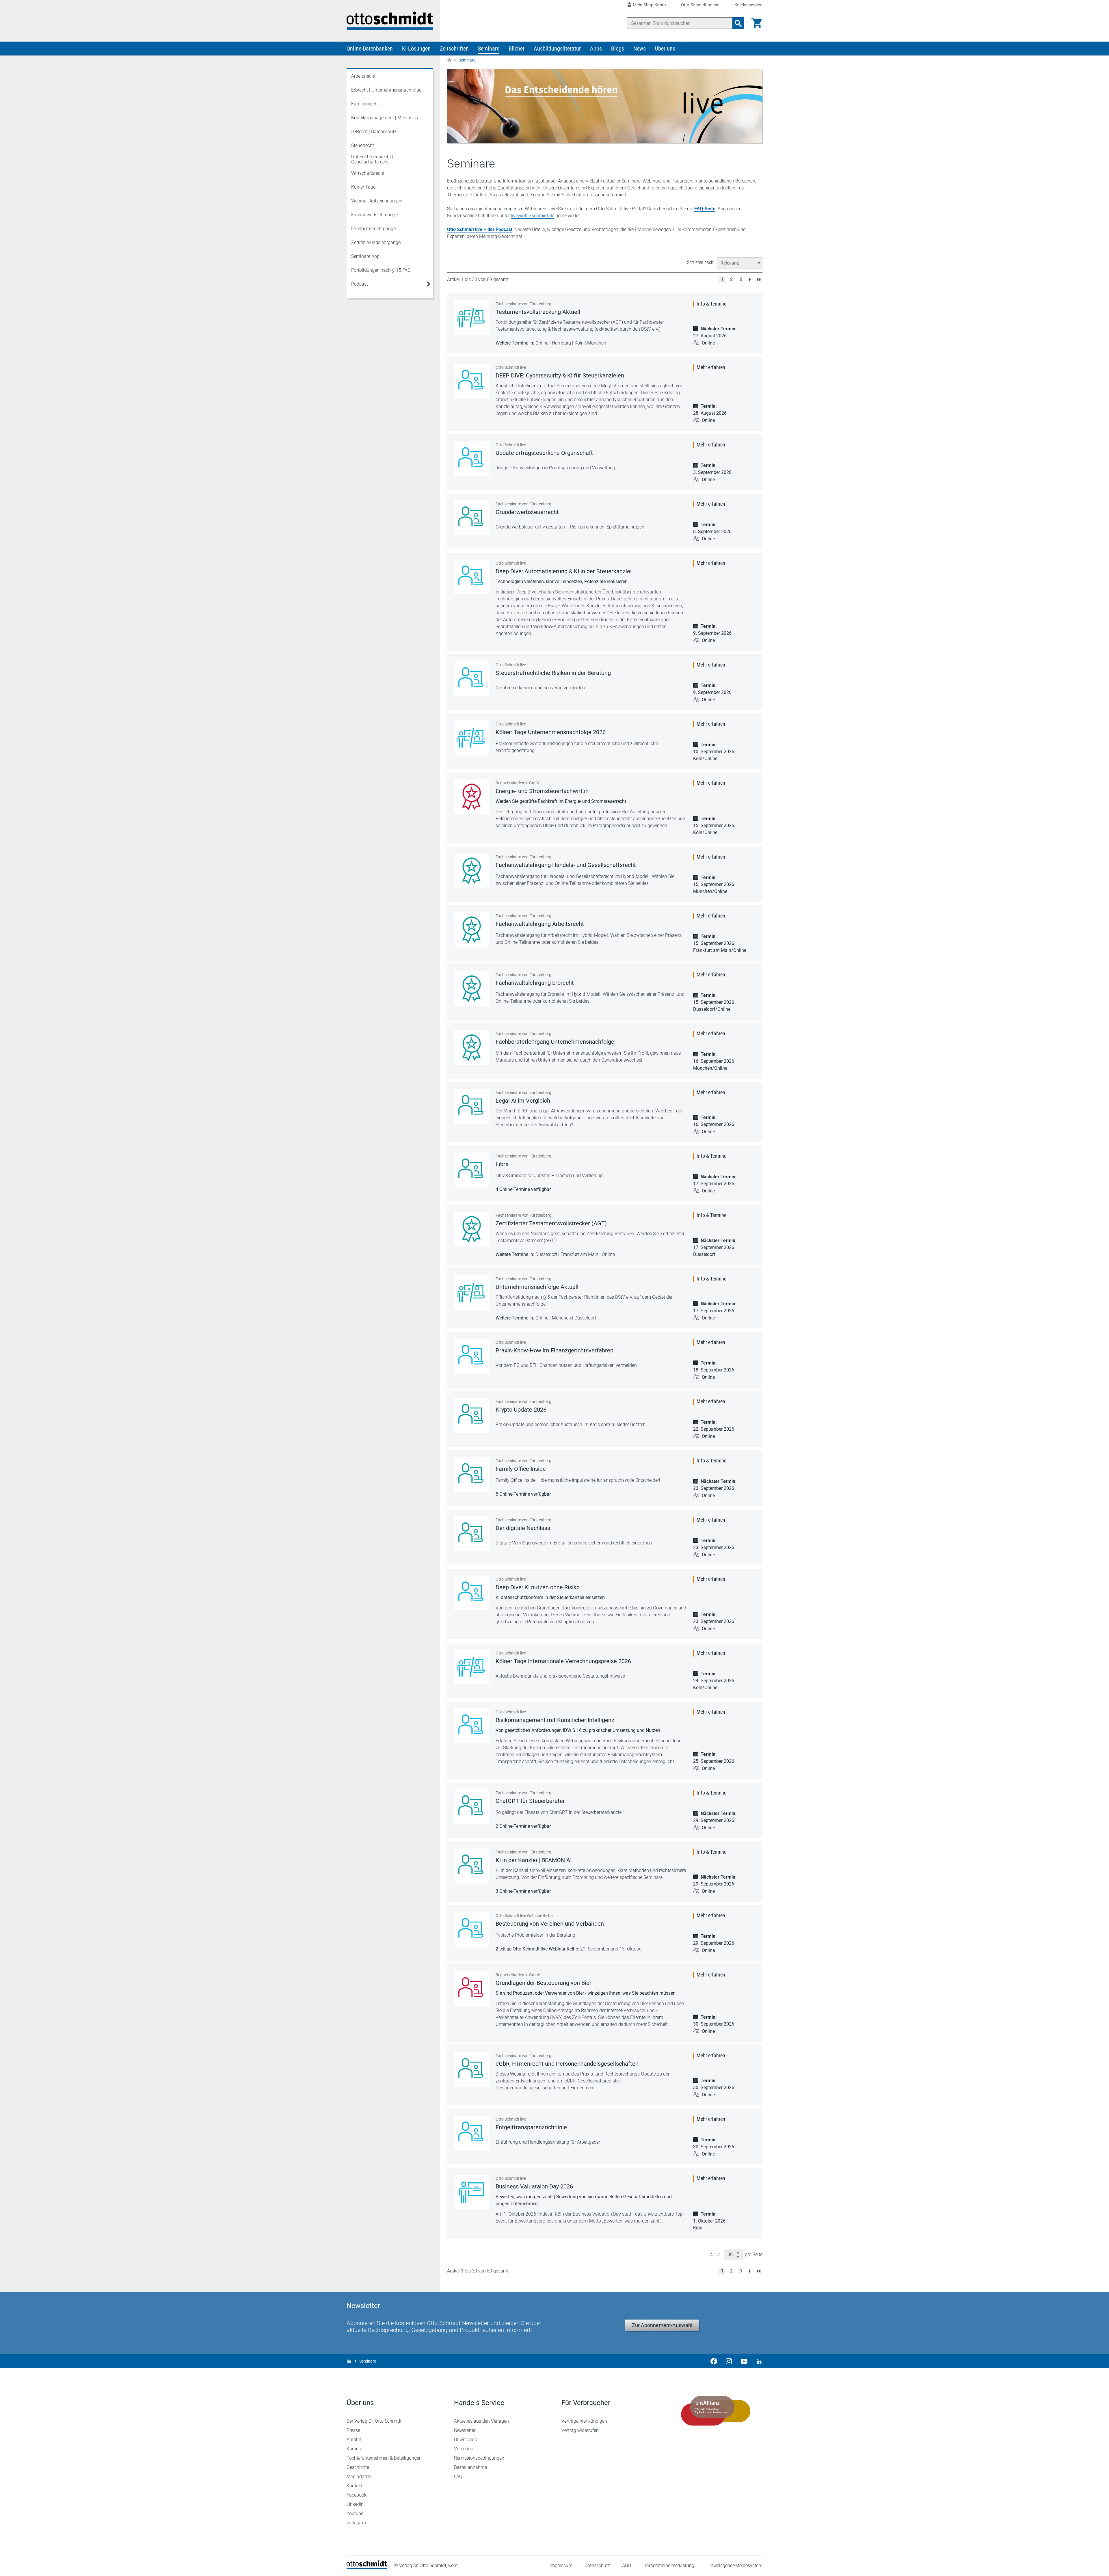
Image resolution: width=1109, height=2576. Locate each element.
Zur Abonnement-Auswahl (662, 2325)
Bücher (517, 49)
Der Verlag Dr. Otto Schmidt (374, 2421)
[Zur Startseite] (449, 60)
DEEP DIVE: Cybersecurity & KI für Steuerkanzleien (560, 375)
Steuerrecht (363, 145)
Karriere (354, 2449)
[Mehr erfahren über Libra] (471, 1170)
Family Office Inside (521, 1469)
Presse (353, 2430)
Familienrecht (365, 104)
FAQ (458, 2477)
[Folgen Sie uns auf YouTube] (744, 2361)
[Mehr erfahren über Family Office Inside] (471, 1475)
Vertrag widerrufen (580, 2430)
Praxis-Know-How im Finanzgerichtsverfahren (554, 1350)
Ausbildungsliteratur (557, 49)
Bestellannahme (470, 2467)
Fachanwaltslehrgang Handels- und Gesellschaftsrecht (566, 865)
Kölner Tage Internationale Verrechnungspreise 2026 (563, 1661)
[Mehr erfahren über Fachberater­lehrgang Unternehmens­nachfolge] (471, 1047)
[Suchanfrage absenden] (738, 23)
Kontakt (355, 2486)
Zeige (715, 2254)
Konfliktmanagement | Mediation (385, 118)
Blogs (618, 49)
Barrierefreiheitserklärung (669, 2565)
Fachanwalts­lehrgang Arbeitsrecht (540, 924)
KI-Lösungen (416, 49)
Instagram (357, 2523)
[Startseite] (367, 2567)
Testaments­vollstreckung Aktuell (538, 312)
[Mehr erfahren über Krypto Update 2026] (471, 1415)
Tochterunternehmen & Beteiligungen (384, 2458)
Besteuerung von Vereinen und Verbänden (550, 1924)
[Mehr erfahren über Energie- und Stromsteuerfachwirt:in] (471, 797)
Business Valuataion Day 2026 (534, 2186)
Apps (596, 49)
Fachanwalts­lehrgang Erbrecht (535, 983)
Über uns (665, 49)
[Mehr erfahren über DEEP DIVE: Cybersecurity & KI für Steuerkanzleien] (471, 381)
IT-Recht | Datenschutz (374, 132)
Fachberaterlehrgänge (373, 229)
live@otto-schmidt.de (533, 216)
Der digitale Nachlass (523, 1528)
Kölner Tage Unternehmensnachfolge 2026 (551, 732)
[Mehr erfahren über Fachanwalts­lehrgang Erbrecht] (471, 989)
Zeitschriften (454, 49)
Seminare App (365, 256)
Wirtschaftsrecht (368, 173)
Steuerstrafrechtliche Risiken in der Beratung (553, 673)
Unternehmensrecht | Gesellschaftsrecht (372, 159)
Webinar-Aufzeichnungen (377, 201)
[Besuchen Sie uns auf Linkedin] (757, 2361)
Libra (502, 1164)
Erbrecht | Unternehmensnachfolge (386, 90)
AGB (627, 2565)
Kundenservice (748, 5)
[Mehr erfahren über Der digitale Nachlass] (471, 1534)
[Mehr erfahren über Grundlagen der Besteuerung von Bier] (471, 1989)
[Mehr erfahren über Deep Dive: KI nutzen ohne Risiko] (471, 1593)
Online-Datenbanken (370, 49)
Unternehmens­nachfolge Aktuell (537, 1287)
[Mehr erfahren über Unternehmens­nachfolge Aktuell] (471, 1293)
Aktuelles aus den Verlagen (481, 2421)
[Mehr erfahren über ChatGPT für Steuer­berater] (471, 1807)
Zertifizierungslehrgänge (376, 242)
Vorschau (464, 2449)
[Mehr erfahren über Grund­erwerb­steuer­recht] (471, 518)
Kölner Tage (363, 187)
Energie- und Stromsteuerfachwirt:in (542, 791)
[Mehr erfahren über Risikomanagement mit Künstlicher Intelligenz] (471, 1726)
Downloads (465, 2440)
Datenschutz (597, 2565)
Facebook (357, 2495)
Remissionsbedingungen (479, 2458)
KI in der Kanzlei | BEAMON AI (534, 1860)
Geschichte (358, 2467)
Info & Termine (711, 304)
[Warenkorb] (757, 23)
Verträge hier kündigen (584, 2421)
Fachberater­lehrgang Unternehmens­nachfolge (555, 1042)
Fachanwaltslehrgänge (374, 215)
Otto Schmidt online (700, 5)
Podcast (360, 284)
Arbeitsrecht (363, 76)
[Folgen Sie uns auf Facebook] (714, 2361)
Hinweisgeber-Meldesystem (734, 2565)
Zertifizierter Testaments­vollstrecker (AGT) (551, 1223)
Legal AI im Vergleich (523, 1101)
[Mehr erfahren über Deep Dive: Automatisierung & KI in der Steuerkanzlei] (471, 577)
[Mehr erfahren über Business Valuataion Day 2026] (471, 2192)
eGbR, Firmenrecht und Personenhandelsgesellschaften (567, 2064)
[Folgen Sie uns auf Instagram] (729, 2361)
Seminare (489, 49)
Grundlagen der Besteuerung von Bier (544, 1983)
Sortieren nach (700, 262)
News (640, 49)
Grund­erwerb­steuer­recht (527, 512)
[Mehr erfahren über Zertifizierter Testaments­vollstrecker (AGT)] (471, 1229)
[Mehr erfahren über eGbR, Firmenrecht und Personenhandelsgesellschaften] (471, 2069)
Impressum (561, 2565)
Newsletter (465, 2430)
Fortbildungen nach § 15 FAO (381, 270)
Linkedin (355, 2504)
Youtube (355, 2513)
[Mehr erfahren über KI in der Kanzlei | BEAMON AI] (471, 1866)
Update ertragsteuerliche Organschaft (544, 453)
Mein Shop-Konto (649, 5)
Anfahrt (354, 2440)
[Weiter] (750, 279)
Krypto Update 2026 (521, 1410)
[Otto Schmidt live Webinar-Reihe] (471, 1929)
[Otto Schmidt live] (471, 459)
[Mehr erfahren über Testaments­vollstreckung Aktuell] (471, 318)
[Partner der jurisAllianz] (716, 2411)
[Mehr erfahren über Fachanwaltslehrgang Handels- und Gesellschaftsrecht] (471, 871)
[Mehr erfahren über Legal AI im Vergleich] (471, 1106)
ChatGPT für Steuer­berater (530, 1801)
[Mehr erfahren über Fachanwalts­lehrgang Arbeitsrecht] (471, 930)
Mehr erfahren (711, 367)
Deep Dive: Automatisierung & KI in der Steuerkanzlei (564, 571)
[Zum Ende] (759, 279)
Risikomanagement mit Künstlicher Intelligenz (555, 1720)
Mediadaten (359, 2477)
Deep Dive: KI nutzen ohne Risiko (538, 1587)
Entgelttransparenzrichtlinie (531, 2127)
